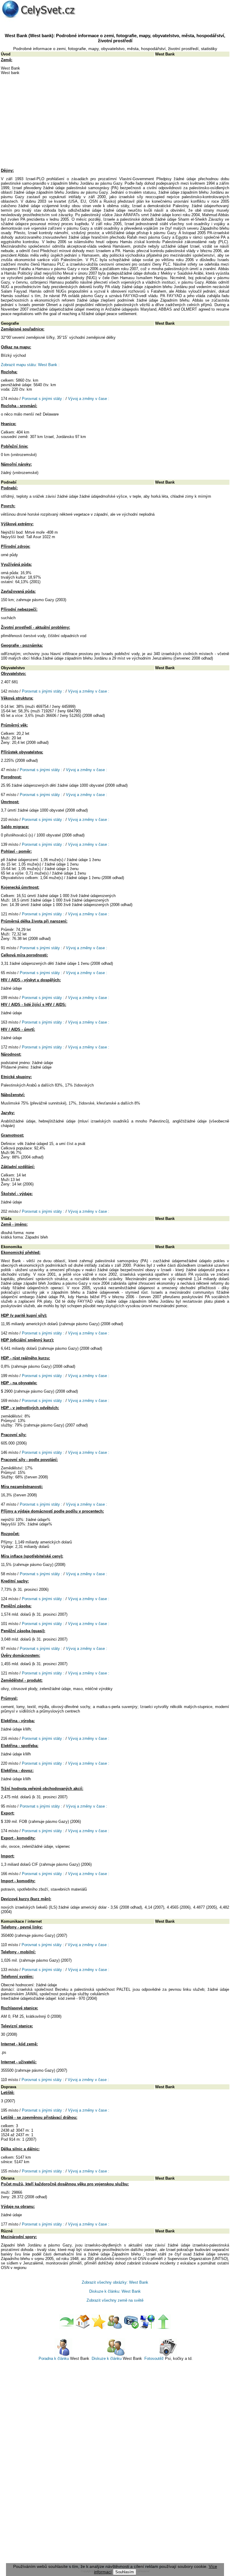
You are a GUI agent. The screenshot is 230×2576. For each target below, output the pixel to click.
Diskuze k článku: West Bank (115, 2291)
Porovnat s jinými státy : (43, 399)
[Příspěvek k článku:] (131, 2328)
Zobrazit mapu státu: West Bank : (30, 365)
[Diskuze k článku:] (115, 2328)
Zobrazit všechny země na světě (115, 2300)
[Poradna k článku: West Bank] (63, 2355)
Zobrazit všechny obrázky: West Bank (115, 2282)
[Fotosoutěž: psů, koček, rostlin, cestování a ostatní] (168, 2355)
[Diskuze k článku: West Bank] (116, 2355)
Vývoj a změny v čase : (89, 399)
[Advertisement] (115, 124)
